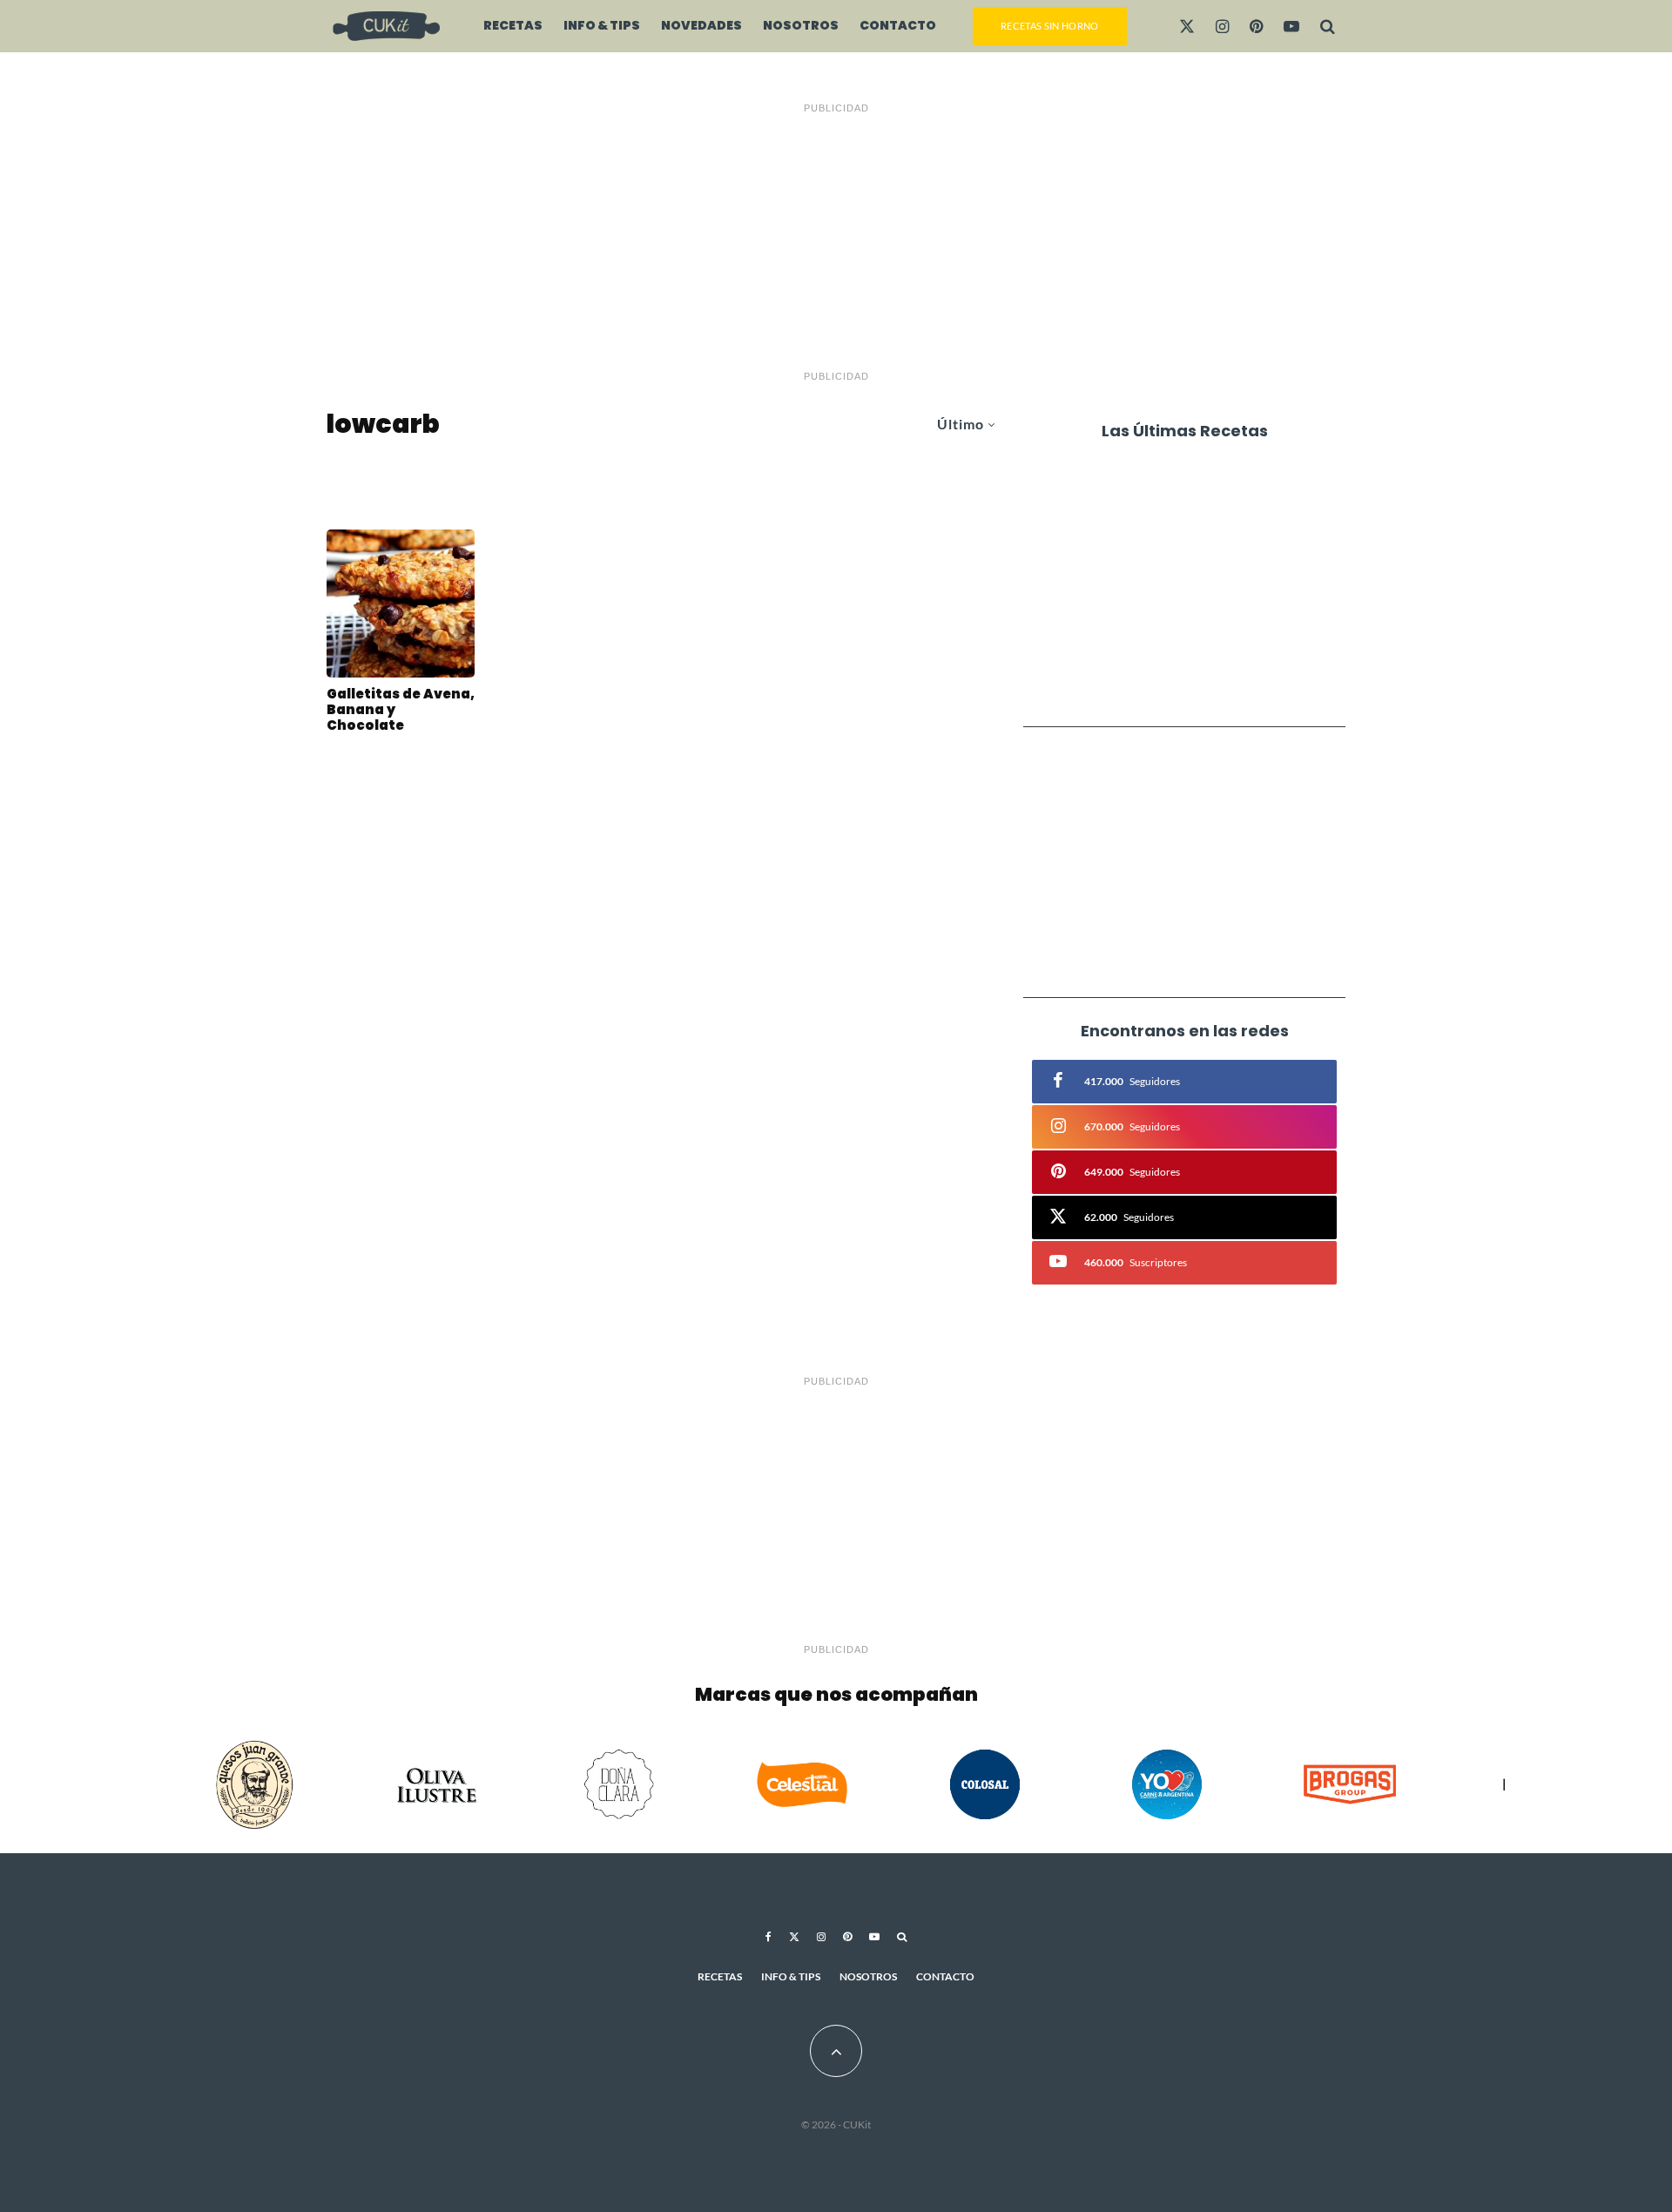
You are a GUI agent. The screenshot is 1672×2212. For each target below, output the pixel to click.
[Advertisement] (836, 242)
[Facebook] (769, 1937)
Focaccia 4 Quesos (1174, 618)
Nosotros (801, 25)
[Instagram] (1222, 26)
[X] (1187, 26)
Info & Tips (602, 25)
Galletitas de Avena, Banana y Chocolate (401, 710)
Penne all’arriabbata (1183, 486)
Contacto (898, 25)
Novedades (701, 25)
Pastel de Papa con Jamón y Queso (1208, 552)
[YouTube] (1291, 26)
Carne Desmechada (1178, 685)
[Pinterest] (1256, 26)
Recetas (513, 25)
